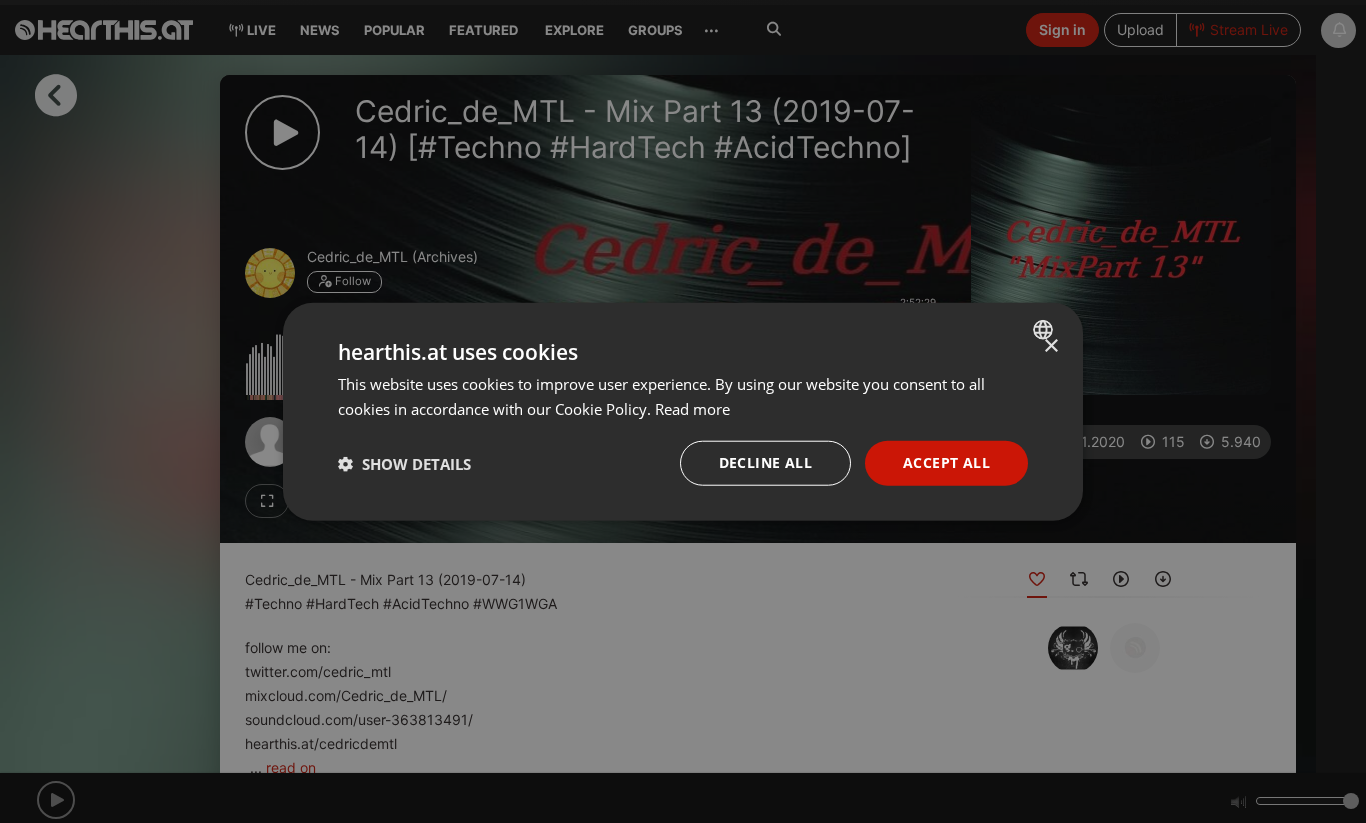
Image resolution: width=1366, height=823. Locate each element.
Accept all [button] (946, 462)
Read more (692, 408)
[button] (404, 463)
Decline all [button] (765, 462)
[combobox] (1045, 329)
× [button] (1050, 345)
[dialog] (683, 411)
